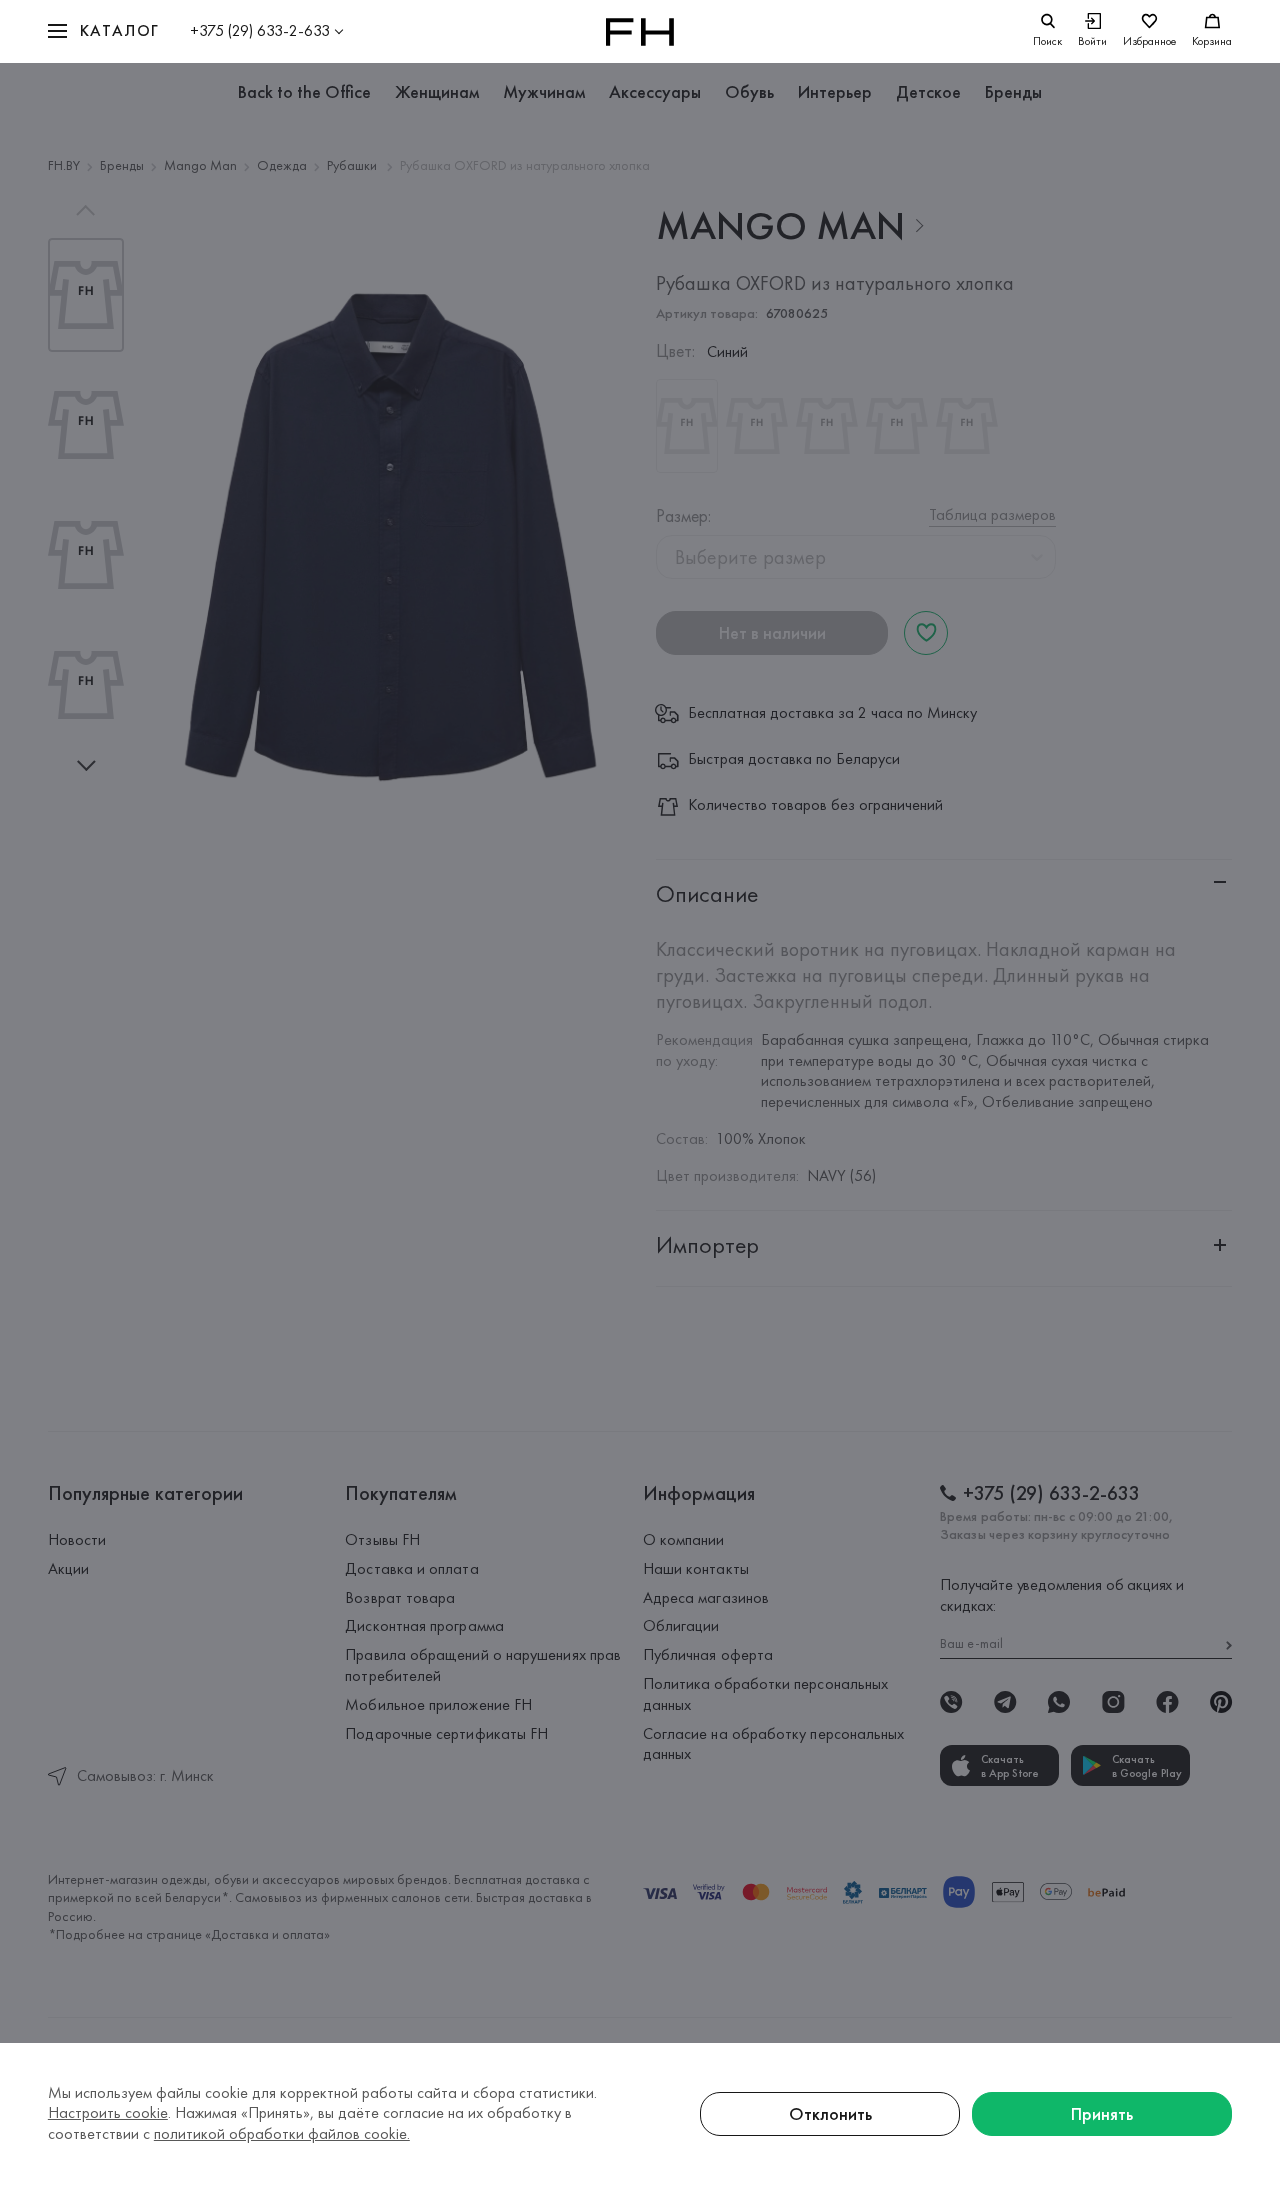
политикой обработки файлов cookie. (282, 2133)
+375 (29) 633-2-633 (260, 30)
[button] (104, 31)
